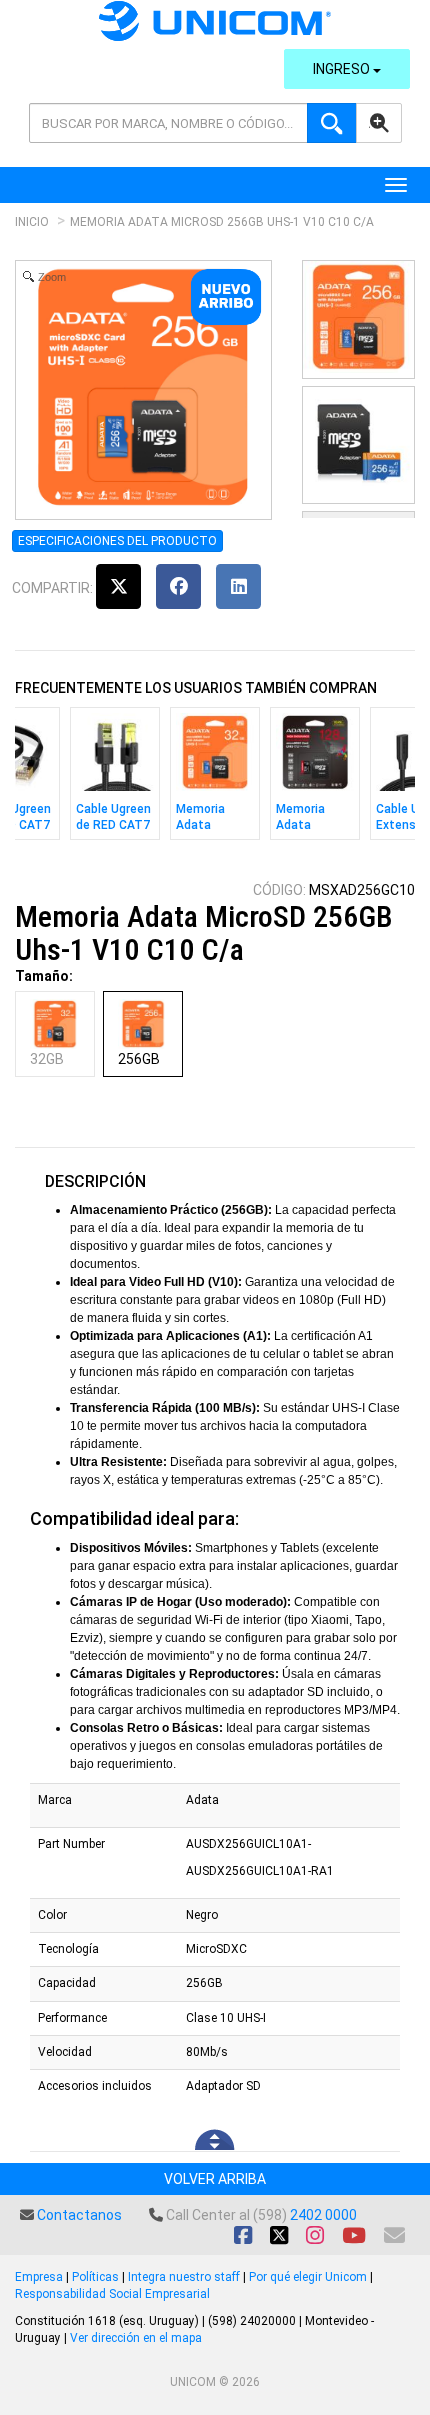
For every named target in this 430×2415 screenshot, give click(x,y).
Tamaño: (44, 976)
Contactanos (79, 2215)
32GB (47, 1059)
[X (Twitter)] (118, 586)
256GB (139, 1059)
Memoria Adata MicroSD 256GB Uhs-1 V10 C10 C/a (222, 222)
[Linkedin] (238, 586)
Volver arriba (215, 2179)
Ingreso (343, 69)
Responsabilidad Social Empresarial (112, 2294)
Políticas (95, 2277)
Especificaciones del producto (117, 541)
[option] (115, 779)
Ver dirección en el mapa (136, 2338)
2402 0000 (323, 2215)
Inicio (32, 222)
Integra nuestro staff (184, 2277)
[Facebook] (178, 586)
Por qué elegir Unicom (308, 2277)
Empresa (39, 2277)
